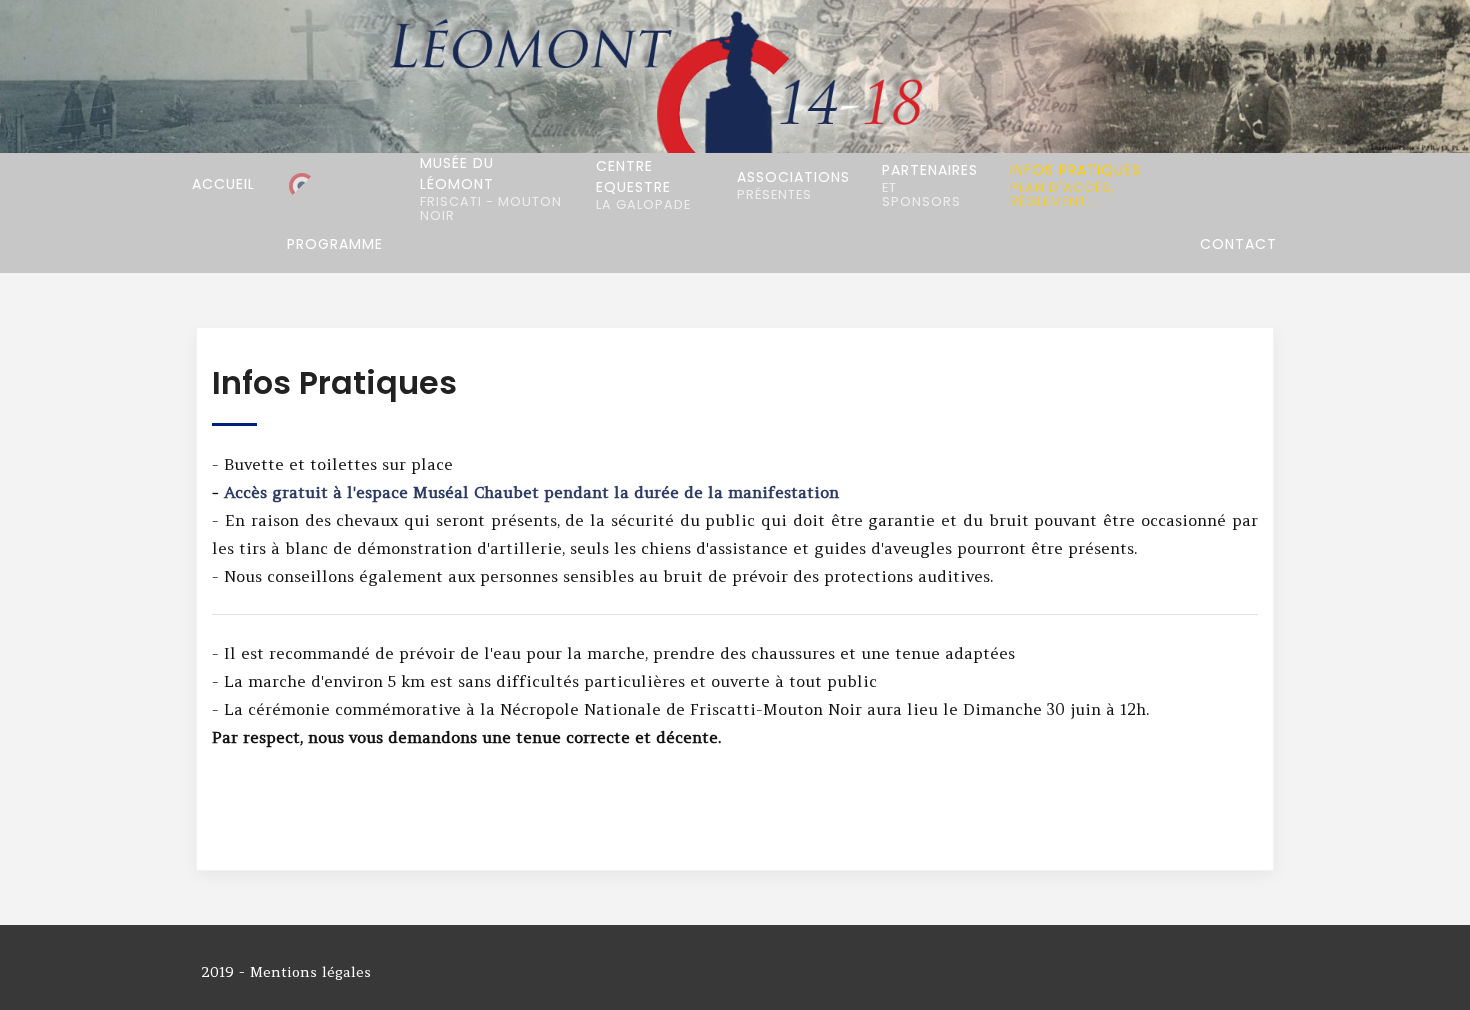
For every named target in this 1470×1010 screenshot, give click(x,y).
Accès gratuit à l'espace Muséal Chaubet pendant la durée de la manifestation (531, 492)
